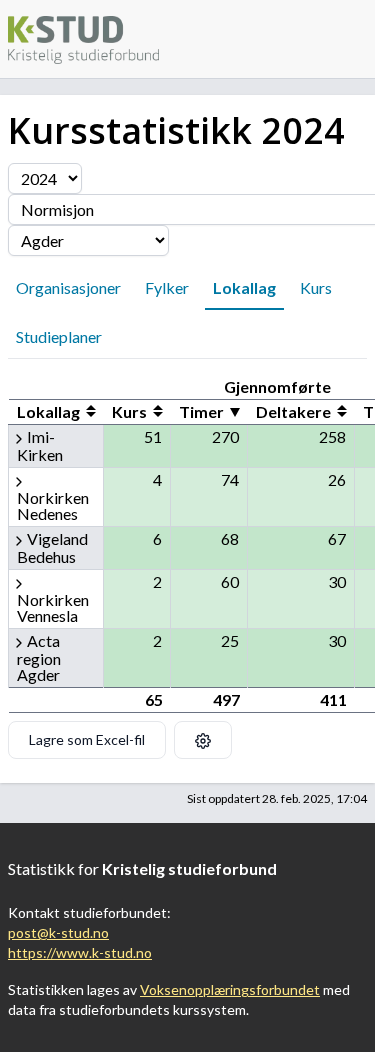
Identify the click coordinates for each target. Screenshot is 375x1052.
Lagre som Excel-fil (87, 739)
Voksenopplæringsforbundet (230, 989)
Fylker (167, 287)
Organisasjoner (68, 287)
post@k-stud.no (58, 932)
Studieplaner (59, 336)
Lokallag (244, 287)
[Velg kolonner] (203, 740)
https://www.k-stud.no (80, 952)
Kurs (316, 287)
